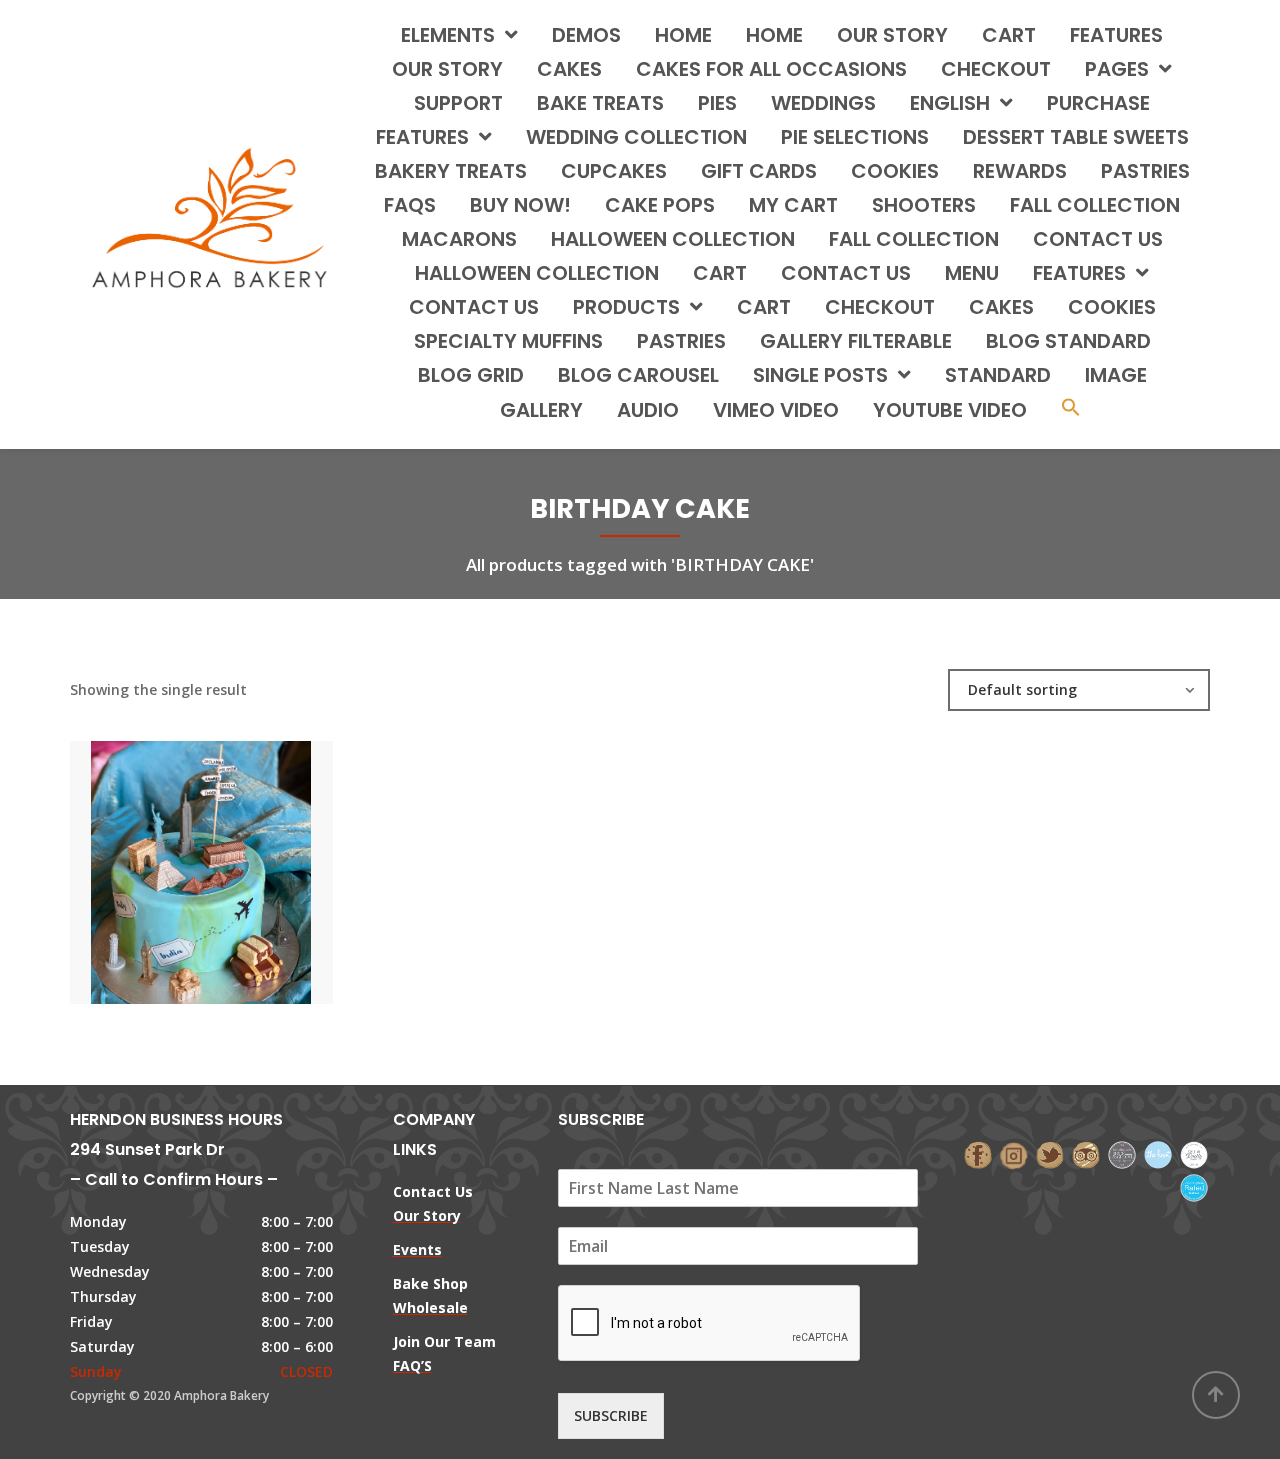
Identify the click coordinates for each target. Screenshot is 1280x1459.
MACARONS (459, 239)
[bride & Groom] (1122, 1153)
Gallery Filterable (856, 341)
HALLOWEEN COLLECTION (673, 239)
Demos (586, 35)
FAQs (410, 205)
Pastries (681, 341)
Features (1116, 35)
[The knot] (1158, 1153)
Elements (448, 35)
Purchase (1098, 103)
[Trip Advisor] (1086, 1153)
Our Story (892, 35)
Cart (1009, 35)
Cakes (1001, 307)
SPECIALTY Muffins (508, 341)
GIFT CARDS (759, 171)
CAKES (569, 69)
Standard (998, 375)
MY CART (793, 205)
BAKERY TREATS (451, 171)
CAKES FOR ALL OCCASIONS (771, 69)
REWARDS (1020, 171)
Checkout (996, 69)
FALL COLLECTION (1095, 205)
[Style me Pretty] (1194, 1153)
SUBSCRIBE (611, 1415)
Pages (1117, 69)
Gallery (541, 410)
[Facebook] (978, 1153)
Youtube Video (950, 410)
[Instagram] (1014, 1153)
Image (1116, 375)
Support (458, 103)
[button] (1071, 409)
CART (720, 273)
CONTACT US (1098, 239)
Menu (972, 273)
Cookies (1112, 307)
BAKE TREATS (600, 103)
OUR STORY (447, 69)
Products (626, 307)
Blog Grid (471, 375)
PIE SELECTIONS (855, 137)
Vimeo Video (776, 410)
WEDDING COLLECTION (636, 137)
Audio (648, 410)
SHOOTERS (924, 205)
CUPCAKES (614, 171)
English (950, 103)
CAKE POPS (660, 205)
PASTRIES (1145, 171)
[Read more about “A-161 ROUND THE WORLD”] (235, 853)
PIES (717, 103)
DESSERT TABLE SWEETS (1076, 137)
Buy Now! (520, 205)
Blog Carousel (638, 375)
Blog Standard (1068, 341)
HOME (683, 35)
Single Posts (820, 375)
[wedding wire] (1194, 1185)
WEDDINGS (823, 103)
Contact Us (474, 307)
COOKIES (895, 171)
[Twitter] (1050, 1153)
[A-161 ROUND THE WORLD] (167, 853)
